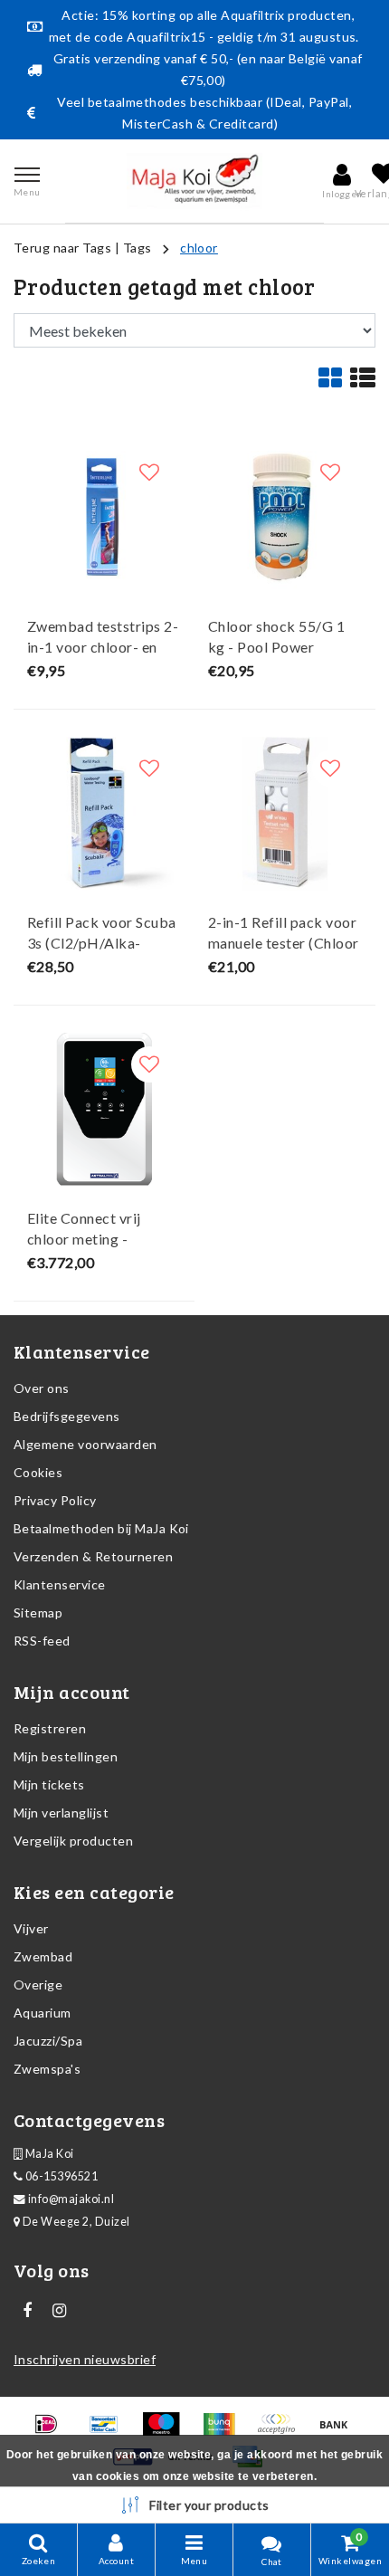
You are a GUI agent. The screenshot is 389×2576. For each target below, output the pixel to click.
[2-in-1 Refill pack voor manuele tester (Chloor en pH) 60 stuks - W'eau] (285, 814)
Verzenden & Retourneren (93, 1556)
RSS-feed (42, 1641)
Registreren (50, 1728)
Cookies (38, 1472)
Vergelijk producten (73, 1841)
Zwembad (43, 1956)
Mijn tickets (49, 1784)
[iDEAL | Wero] (52, 2432)
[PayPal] (282, 2432)
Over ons (42, 1388)
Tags (138, 248)
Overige (38, 1984)
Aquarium (43, 2013)
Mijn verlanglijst (61, 1813)
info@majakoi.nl (71, 2199)
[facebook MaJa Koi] (27, 2311)
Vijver (31, 1928)
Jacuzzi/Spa (48, 2041)
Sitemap (38, 1612)
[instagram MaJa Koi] (59, 2311)
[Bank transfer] (338, 2432)
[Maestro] (167, 2432)
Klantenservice (60, 1584)
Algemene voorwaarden (85, 1444)
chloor (199, 248)
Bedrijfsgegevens (67, 1416)
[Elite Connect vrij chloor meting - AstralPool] (104, 1110)
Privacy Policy (55, 1500)
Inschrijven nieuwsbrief (85, 2359)
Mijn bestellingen (66, 1756)
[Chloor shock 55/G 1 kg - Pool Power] (285, 518)
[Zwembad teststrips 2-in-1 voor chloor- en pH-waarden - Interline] (104, 518)
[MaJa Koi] (194, 181)
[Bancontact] (110, 2432)
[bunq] (225, 2432)
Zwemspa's (47, 2069)
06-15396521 (60, 2176)
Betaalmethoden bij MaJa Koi (101, 1528)
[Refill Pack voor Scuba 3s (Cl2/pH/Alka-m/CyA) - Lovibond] (104, 814)
